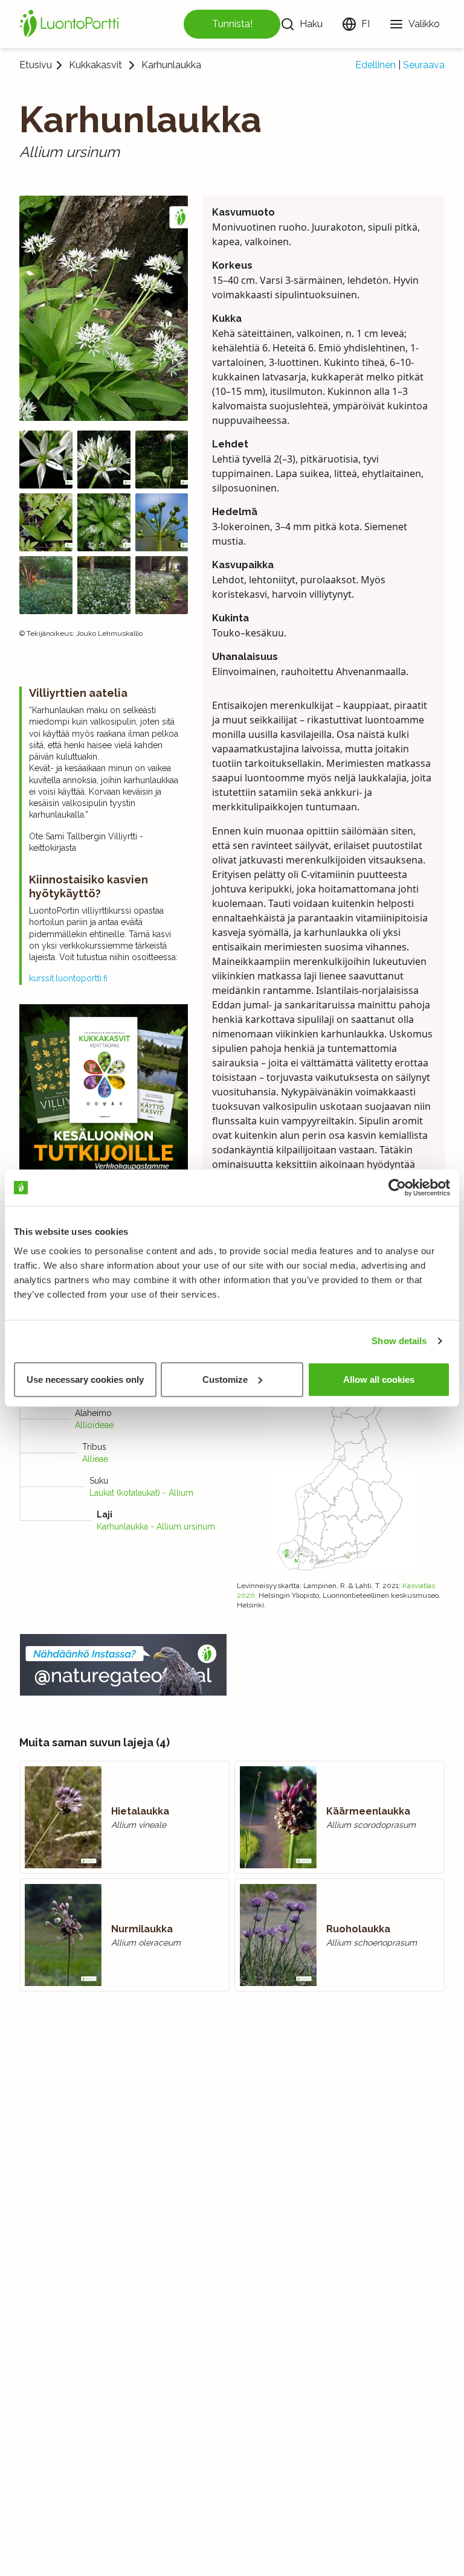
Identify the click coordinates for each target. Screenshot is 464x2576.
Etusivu (36, 65)
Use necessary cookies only (85, 1379)
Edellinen (375, 65)
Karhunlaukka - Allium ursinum (156, 1527)
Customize (225, 1379)
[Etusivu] (71, 24)
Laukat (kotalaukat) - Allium (141, 1493)
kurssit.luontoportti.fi (68, 978)
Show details (399, 1341)
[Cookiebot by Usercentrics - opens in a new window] (397, 1188)
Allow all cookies (379, 1379)
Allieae (95, 1459)
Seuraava (424, 65)
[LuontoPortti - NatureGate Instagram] (123, 1665)
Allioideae (94, 1425)
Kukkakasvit (95, 65)
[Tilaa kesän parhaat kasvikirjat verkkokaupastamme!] (104, 1091)
